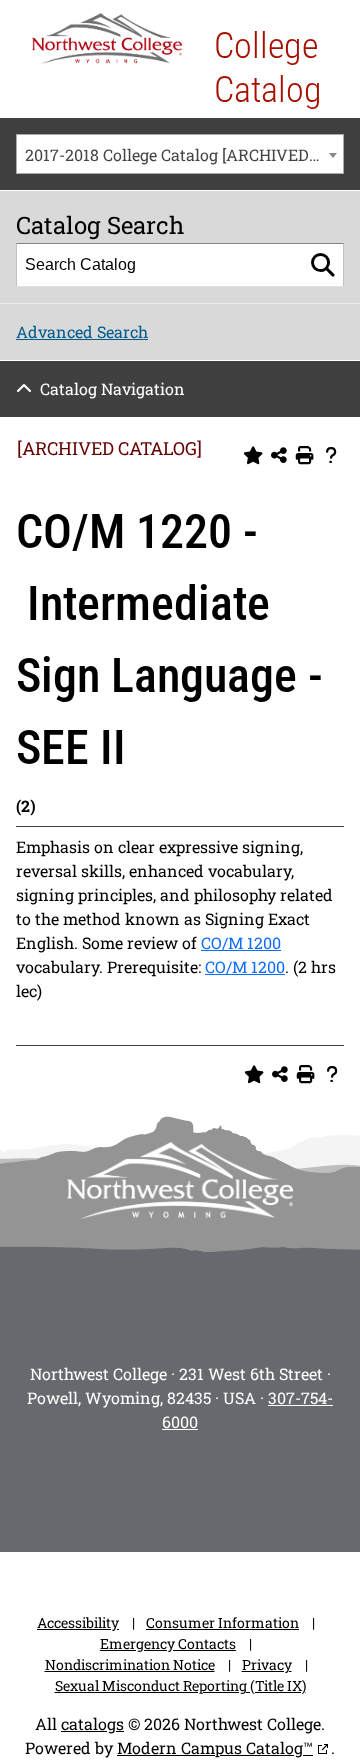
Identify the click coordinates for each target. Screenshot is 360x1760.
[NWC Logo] (107, 38)
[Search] (323, 265)
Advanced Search (82, 331)
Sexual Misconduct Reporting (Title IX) (180, 1685)
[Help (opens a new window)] (331, 456)
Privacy (267, 1664)
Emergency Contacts (168, 1643)
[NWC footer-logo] (180, 1180)
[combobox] (180, 154)
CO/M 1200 (241, 942)
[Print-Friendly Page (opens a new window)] (305, 456)
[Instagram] (40, 1486)
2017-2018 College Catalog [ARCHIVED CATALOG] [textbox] (184, 154)
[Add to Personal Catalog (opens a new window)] (253, 456)
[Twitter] (152, 1486)
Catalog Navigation (112, 388)
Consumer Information (222, 1622)
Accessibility (78, 1622)
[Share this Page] (279, 456)
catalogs (92, 1723)
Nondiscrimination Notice (130, 1664)
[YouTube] (208, 1486)
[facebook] (96, 1486)
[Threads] (264, 1486)
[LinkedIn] (320, 1486)
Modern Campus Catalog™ (215, 1747)
